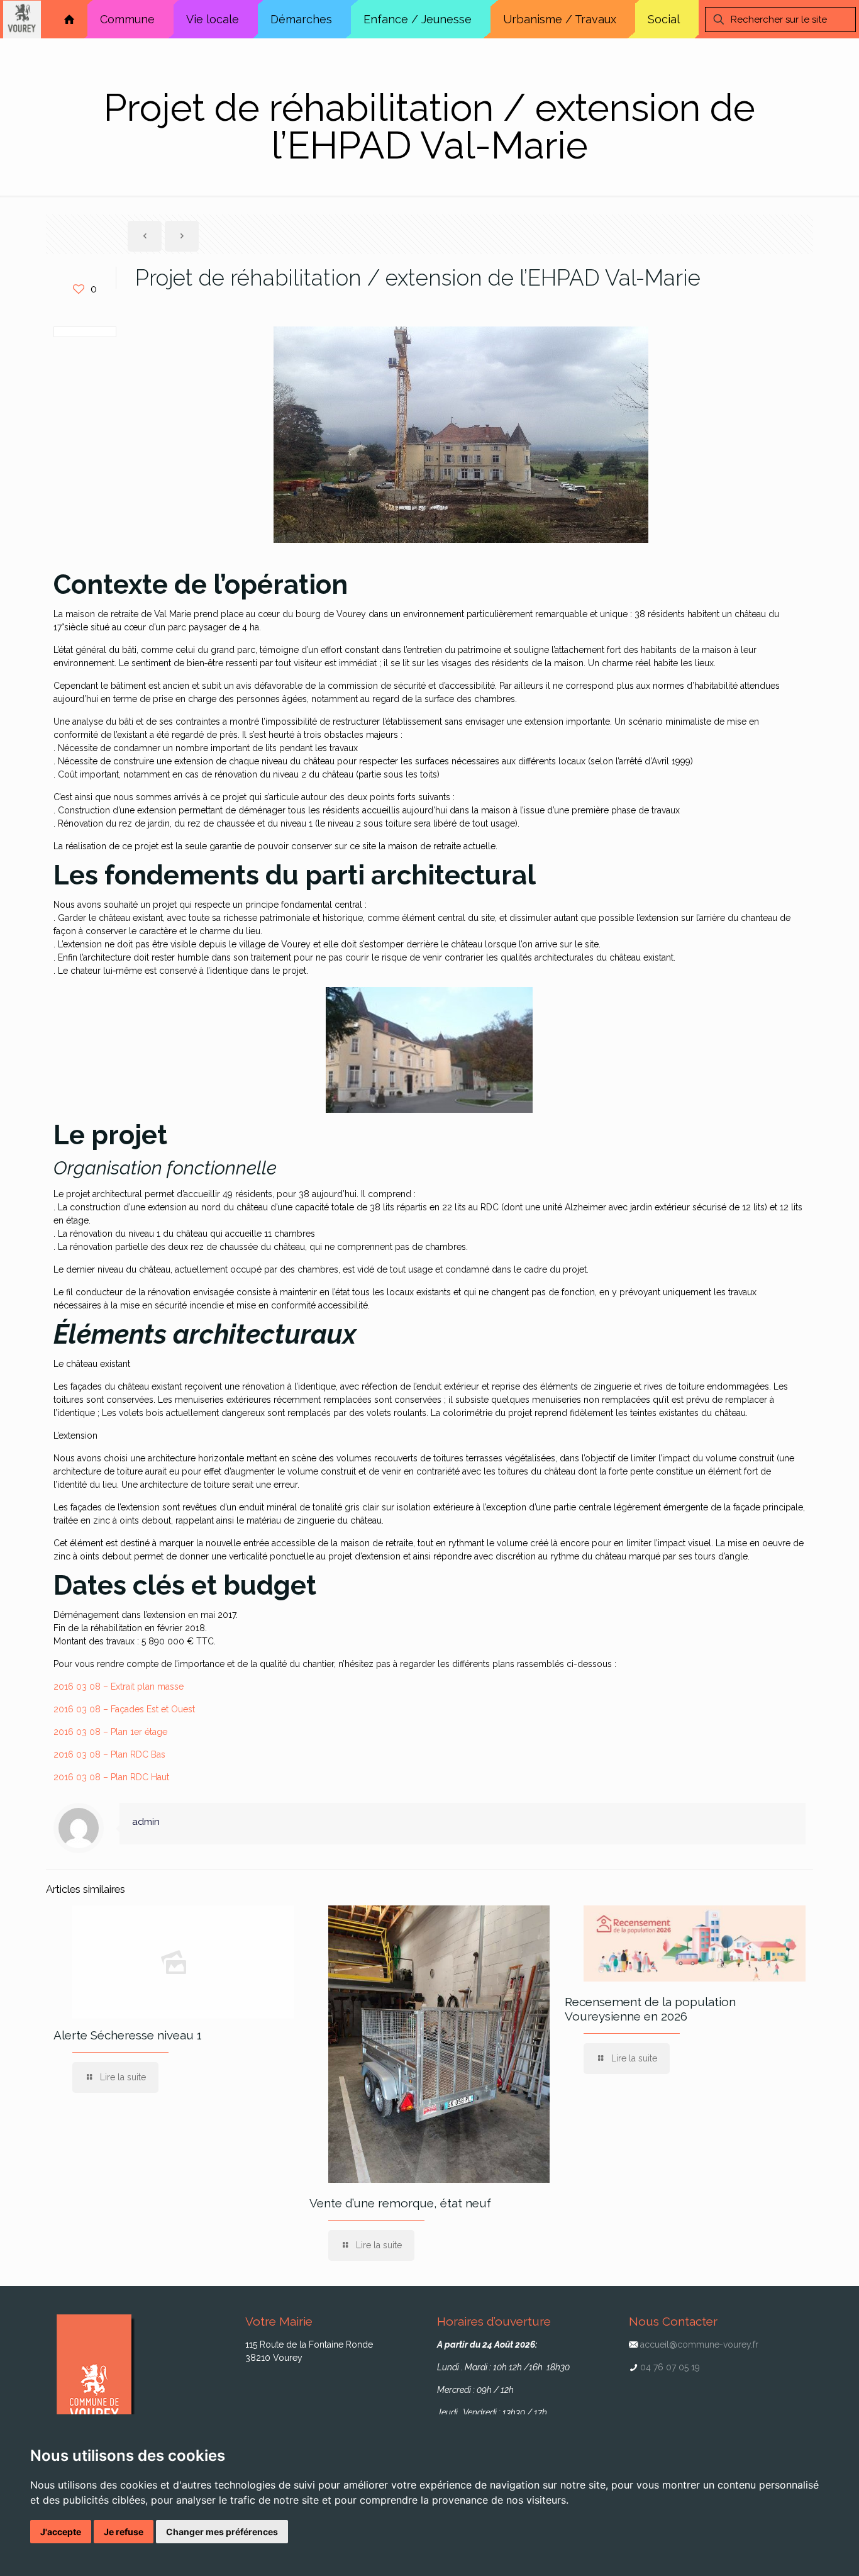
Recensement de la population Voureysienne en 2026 (650, 2009)
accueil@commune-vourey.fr (699, 2345)
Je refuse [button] (124, 2532)
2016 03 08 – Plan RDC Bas (109, 1754)
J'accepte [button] (61, 2532)
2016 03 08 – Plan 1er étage (110, 1732)
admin (146, 1822)
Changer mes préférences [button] (222, 2532)
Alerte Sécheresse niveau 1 (128, 2035)
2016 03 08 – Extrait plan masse (119, 1687)
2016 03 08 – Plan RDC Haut (111, 1777)
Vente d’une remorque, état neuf (400, 2203)
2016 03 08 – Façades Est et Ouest (124, 1709)
